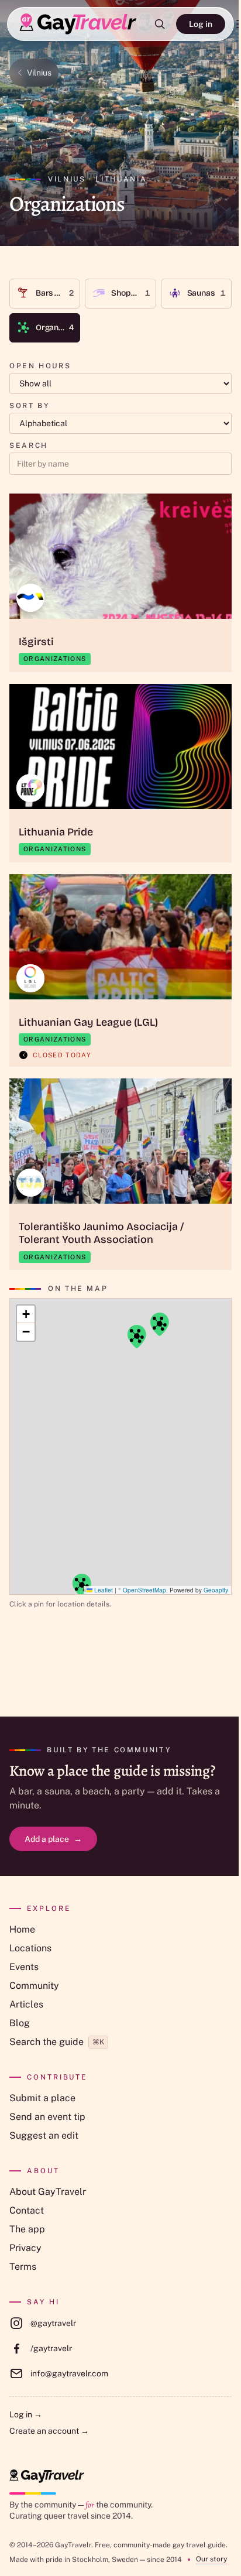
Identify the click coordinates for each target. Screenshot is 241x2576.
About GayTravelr (48, 2192)
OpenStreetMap (144, 1590)
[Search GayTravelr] (160, 24)
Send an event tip (47, 2117)
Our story (211, 2559)
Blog (20, 2023)
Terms (23, 2267)
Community (34, 1986)
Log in (201, 24)
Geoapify (216, 1590)
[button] (81, 1585)
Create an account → (49, 2431)
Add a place (53, 1839)
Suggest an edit (44, 2135)
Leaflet (103, 1590)
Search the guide (57, 2042)
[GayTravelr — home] (47, 2476)
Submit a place (42, 2098)
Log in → (26, 2414)
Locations (30, 1948)
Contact (27, 2210)
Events (24, 1967)
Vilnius (39, 73)
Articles (26, 2004)
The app (27, 2229)
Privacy (25, 2248)
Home (22, 1929)
